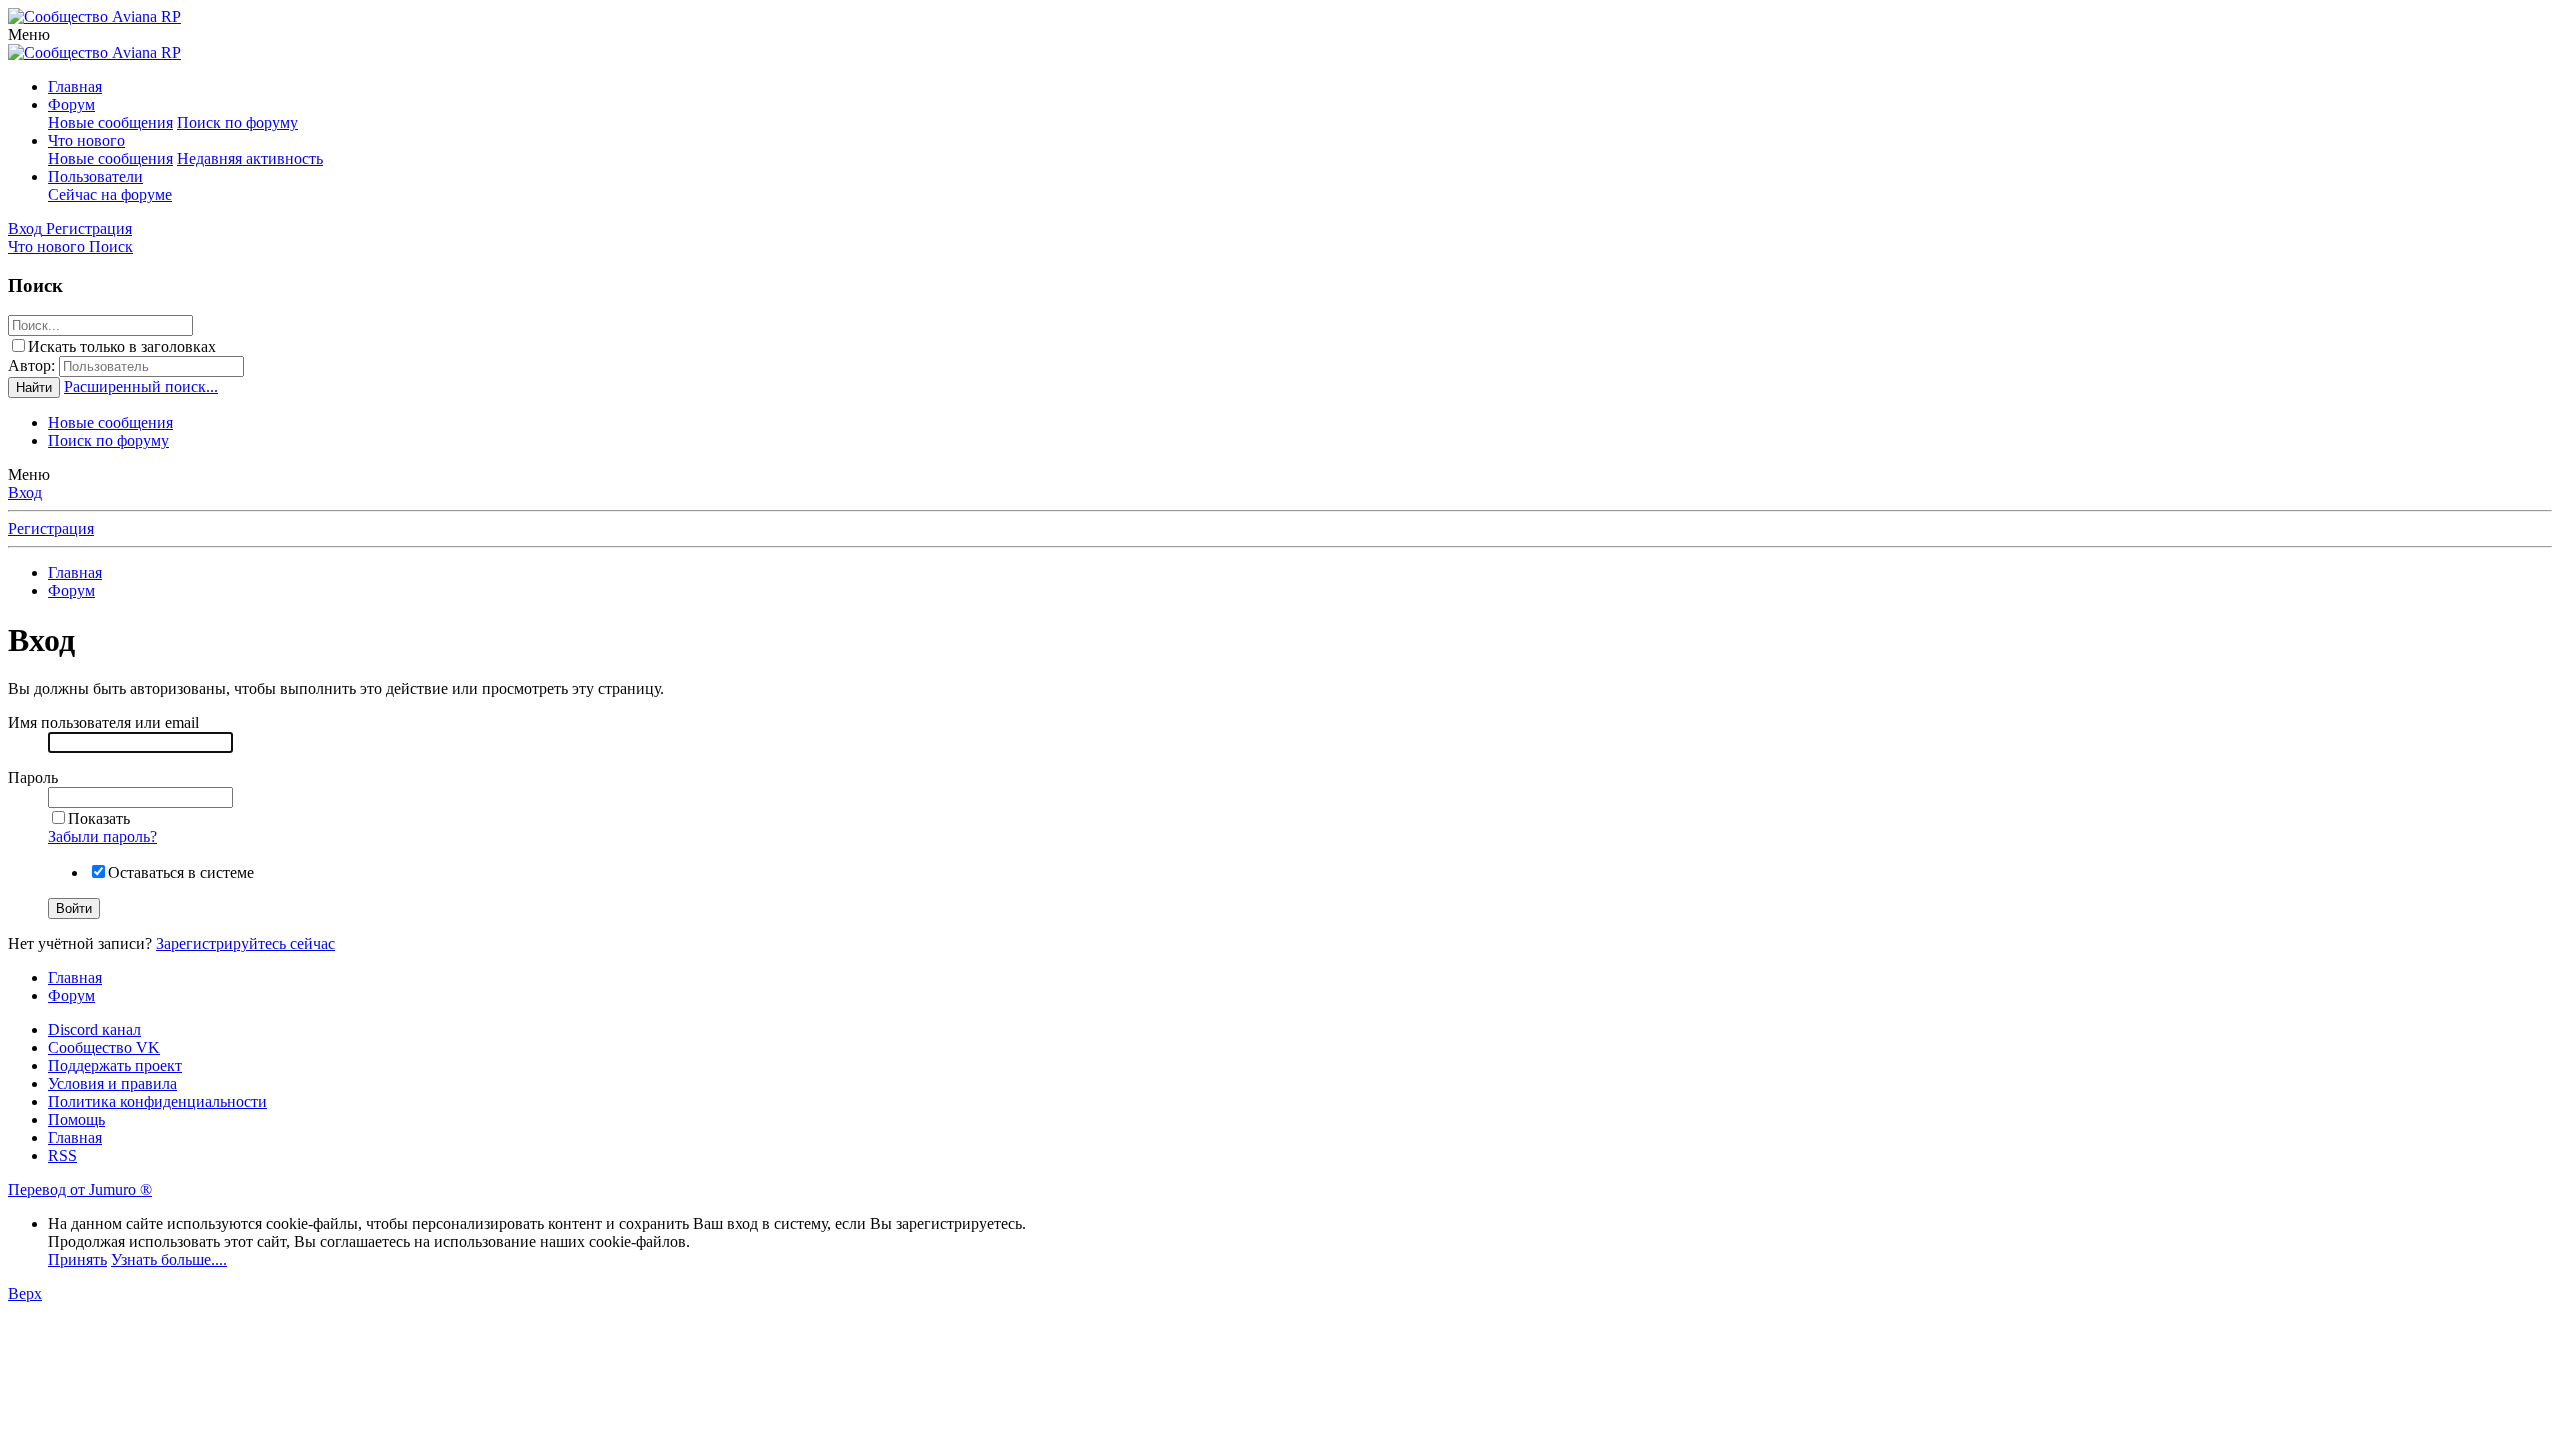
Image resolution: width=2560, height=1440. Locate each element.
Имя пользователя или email (103, 722)
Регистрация (51, 528)
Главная (75, 86)
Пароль (33, 777)
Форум (71, 104)
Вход (25, 492)
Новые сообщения (110, 122)
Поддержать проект (115, 1065)
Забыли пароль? (102, 836)
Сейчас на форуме (110, 194)
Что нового (86, 140)
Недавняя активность (250, 158)
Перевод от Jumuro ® (80, 1189)
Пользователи (95, 176)
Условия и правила (112, 1083)
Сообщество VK (104, 1047)
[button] (29, 34)
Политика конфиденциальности (157, 1101)
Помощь (76, 1119)
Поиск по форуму (237, 122)
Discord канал (94, 1029)
